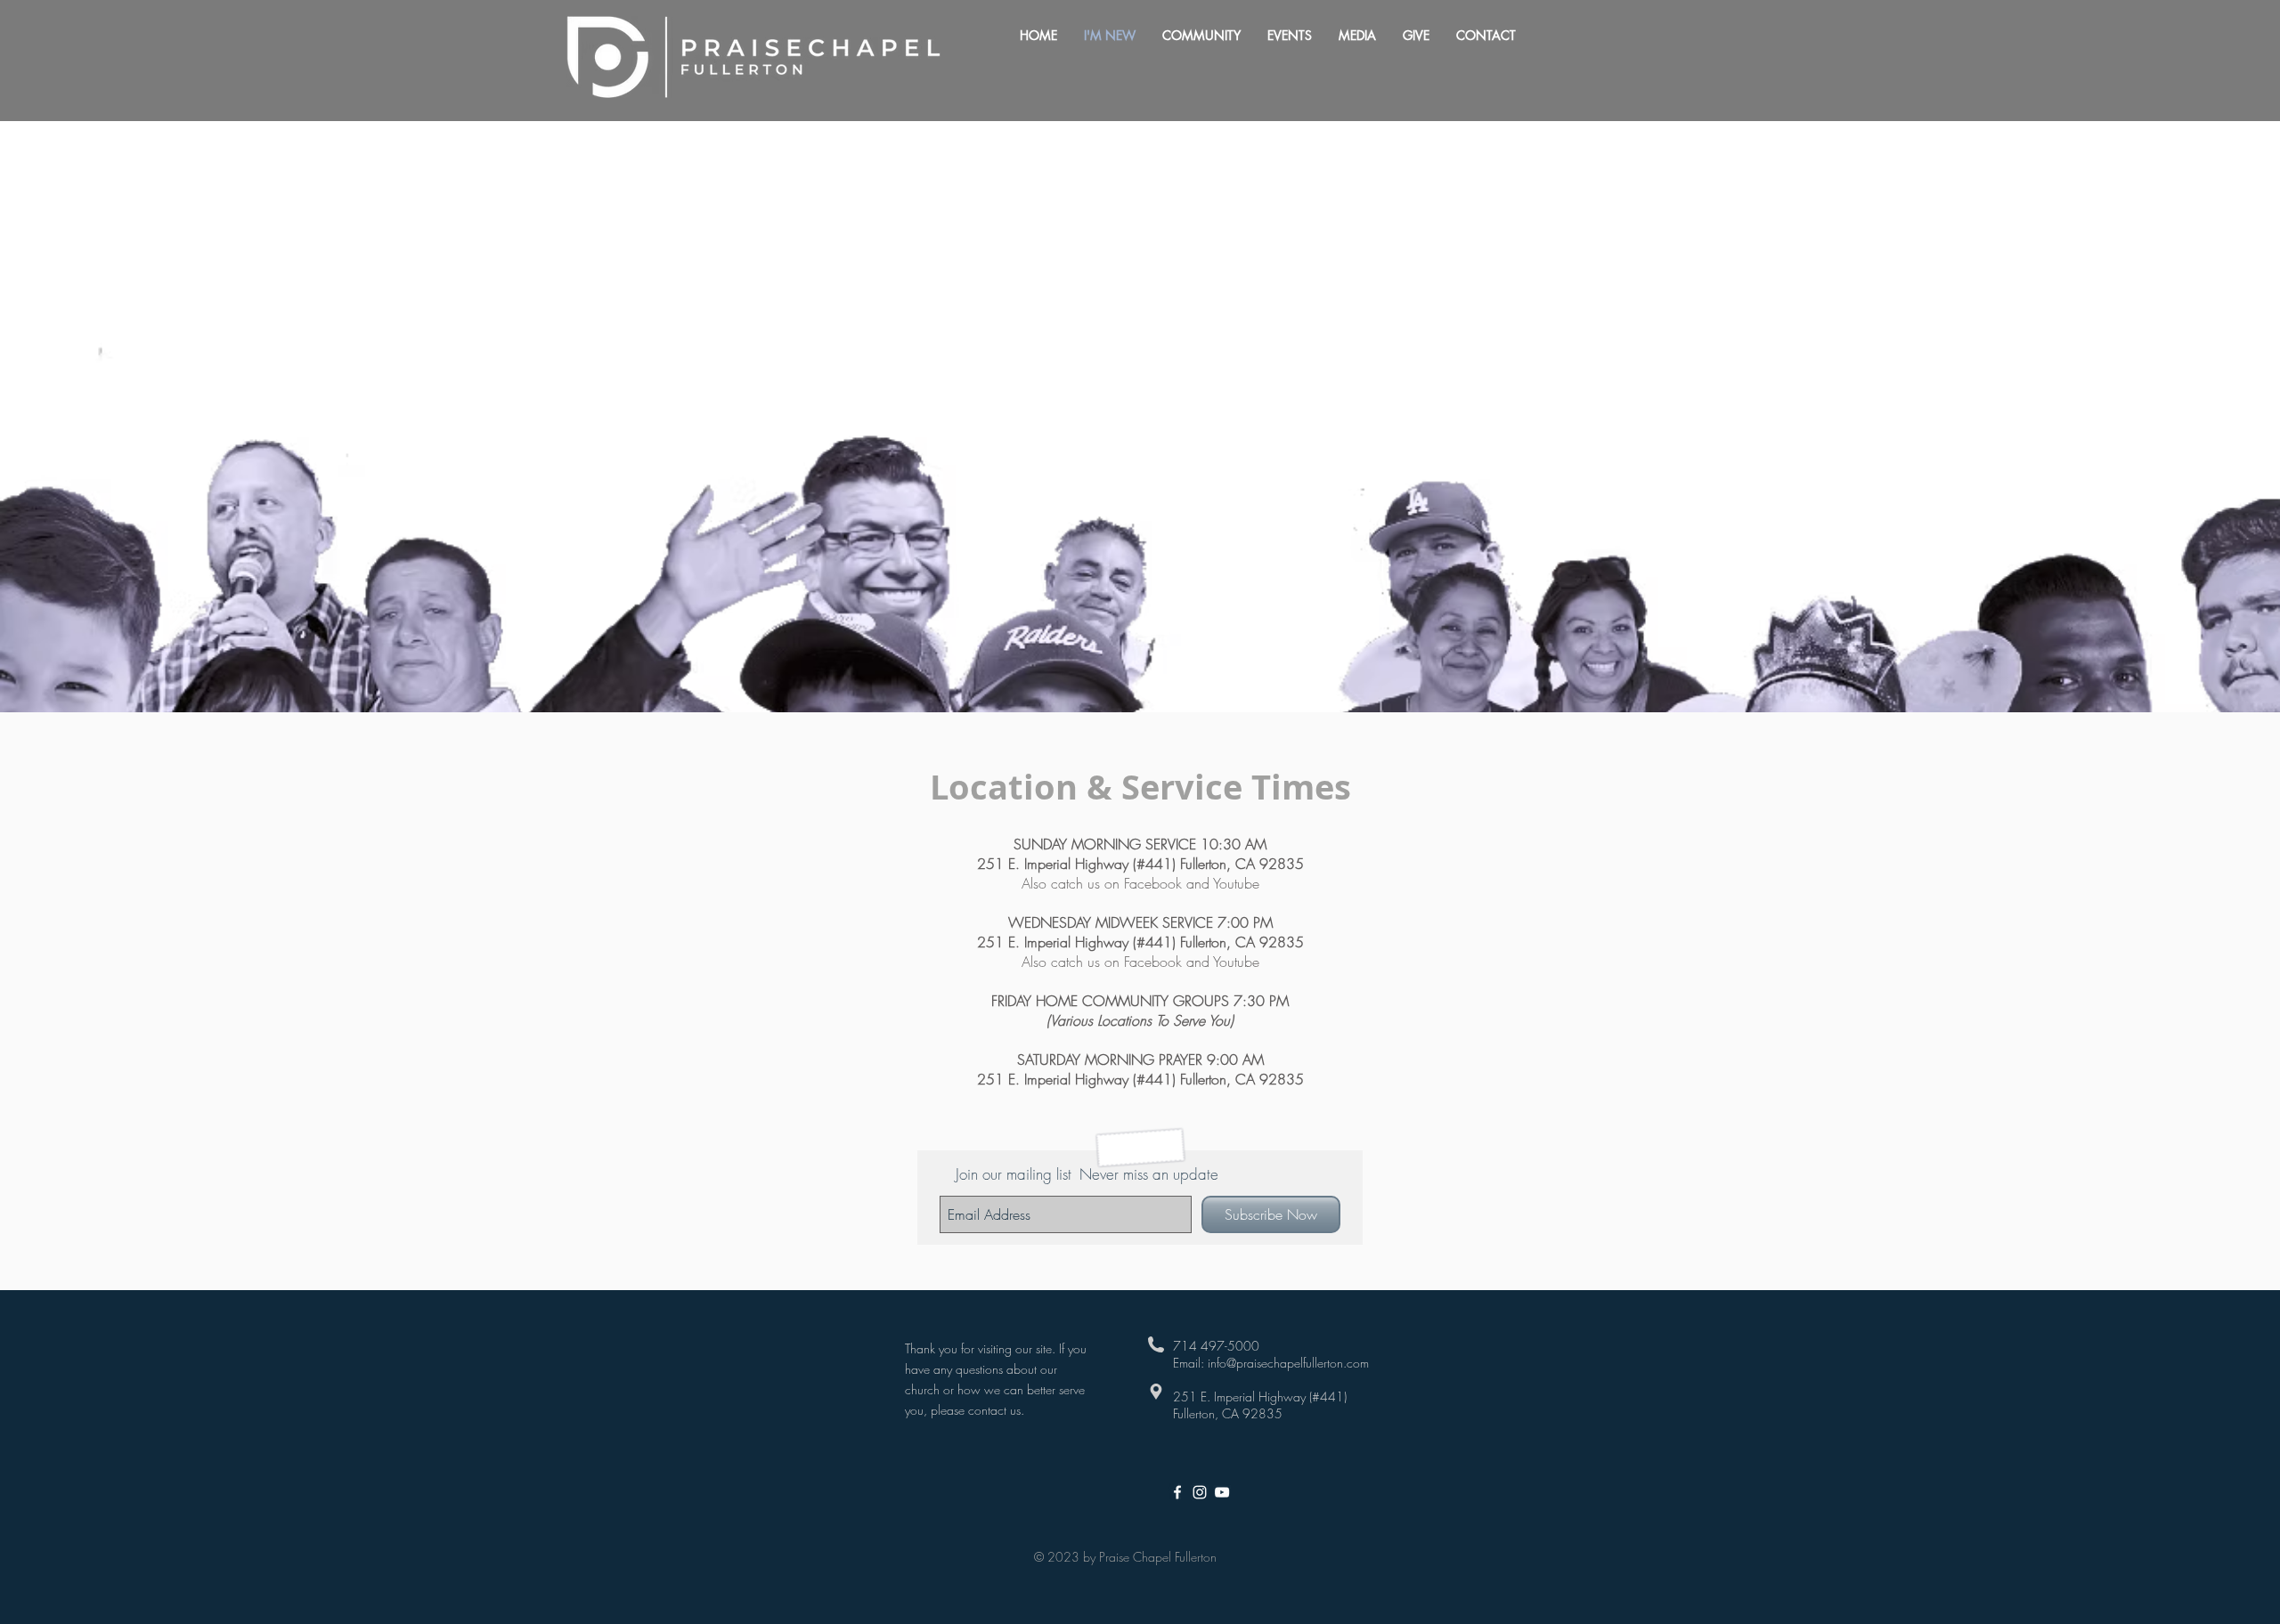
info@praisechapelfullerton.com (1288, 1363)
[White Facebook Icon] (1177, 1492)
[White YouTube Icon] (1222, 1492)
